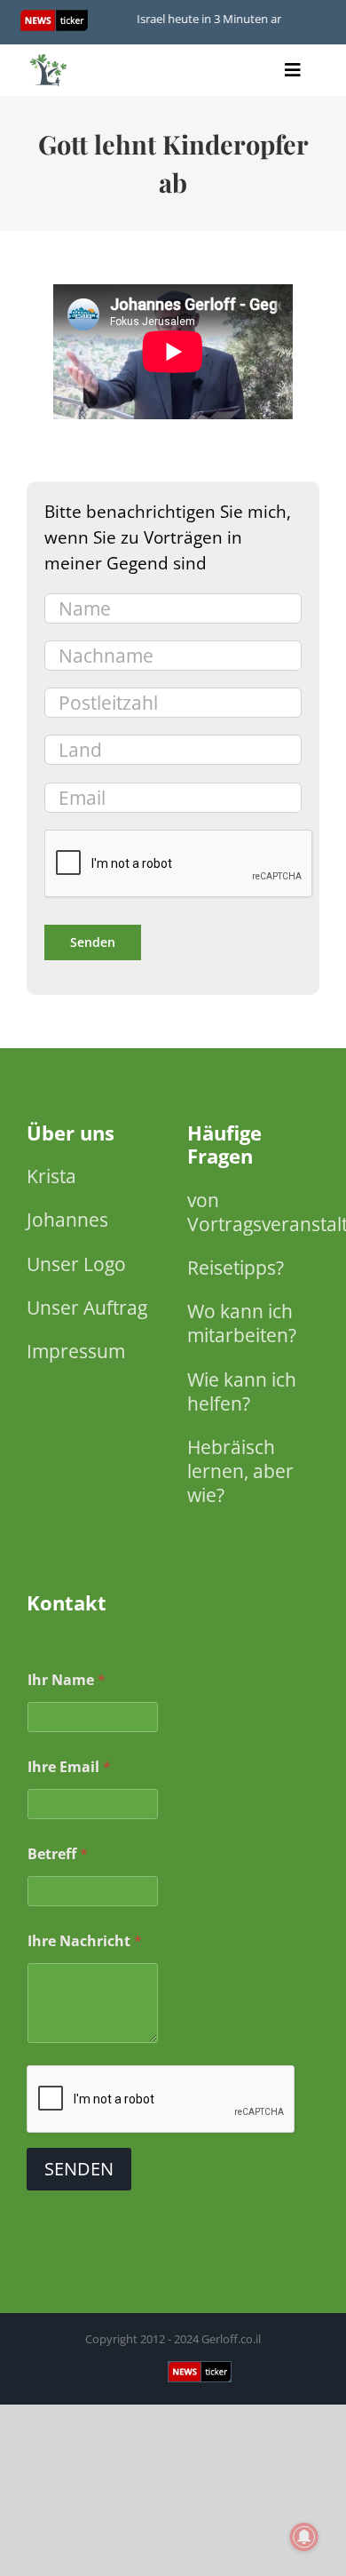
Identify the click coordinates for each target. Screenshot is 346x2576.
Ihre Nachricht (85, 1941)
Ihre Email (69, 1767)
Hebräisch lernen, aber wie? (240, 1471)
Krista (51, 1176)
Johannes (67, 1220)
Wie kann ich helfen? (242, 1391)
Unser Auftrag (87, 1308)
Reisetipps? (236, 1268)
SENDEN (79, 2169)
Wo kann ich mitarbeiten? (242, 1323)
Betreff (58, 1854)
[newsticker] (49, 58)
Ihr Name (67, 1680)
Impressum (76, 1351)
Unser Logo (76, 1264)
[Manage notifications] (304, 2537)
